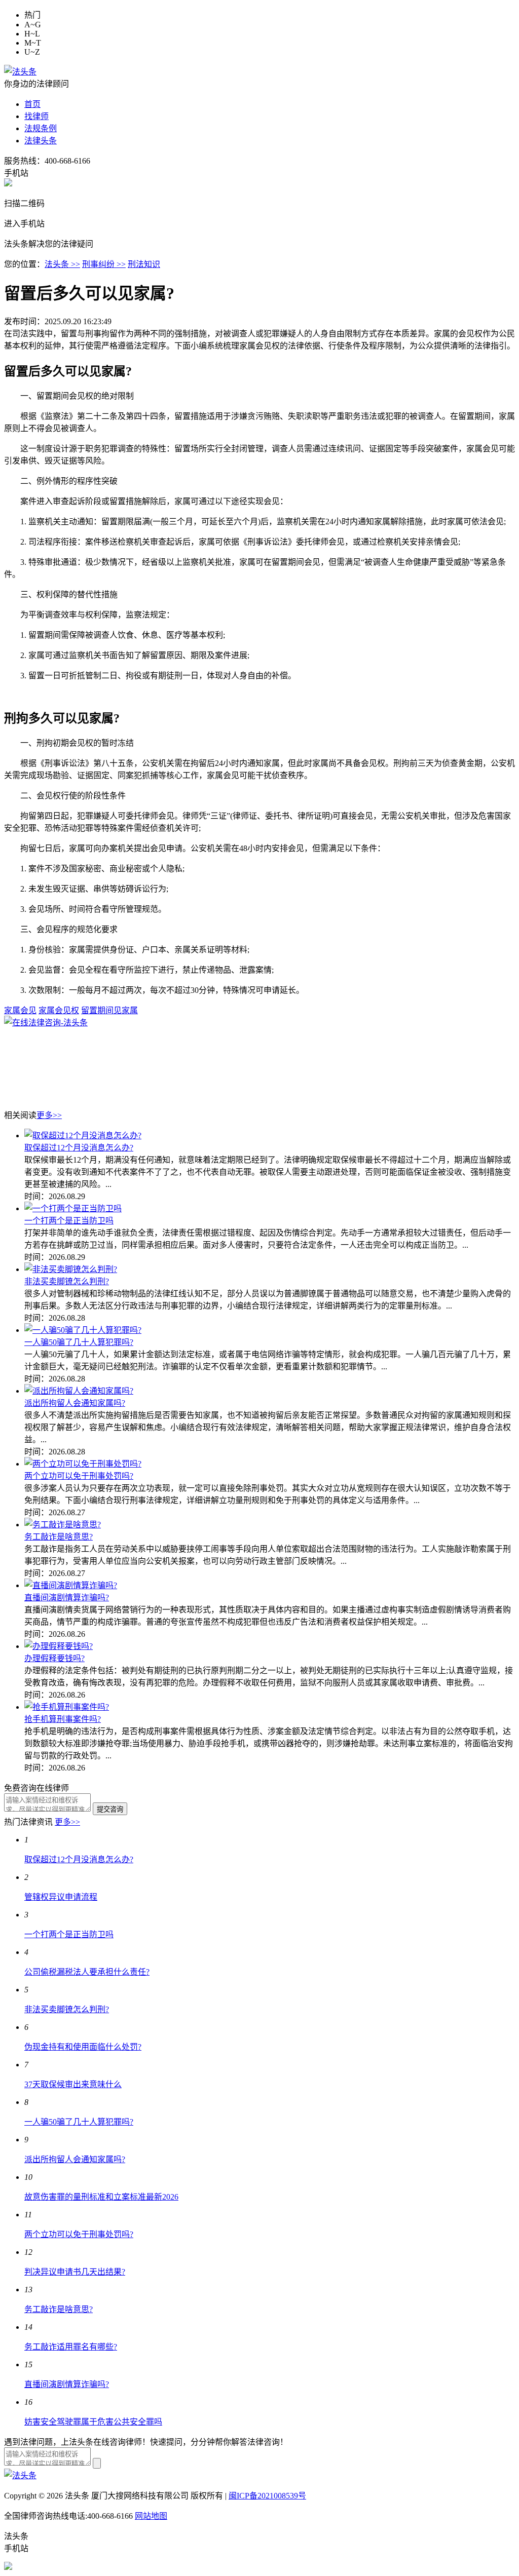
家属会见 (20, 1010)
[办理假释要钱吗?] (59, 1646)
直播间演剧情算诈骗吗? (67, 1598)
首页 (32, 104)
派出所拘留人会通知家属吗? (75, 1403)
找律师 (36, 116)
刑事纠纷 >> (104, 264)
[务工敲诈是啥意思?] (63, 1525)
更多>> (49, 1115)
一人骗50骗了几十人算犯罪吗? (79, 1342)
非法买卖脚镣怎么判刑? (67, 1281)
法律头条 (41, 141)
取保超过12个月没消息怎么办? (79, 1148)
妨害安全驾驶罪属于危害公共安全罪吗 (93, 2422)
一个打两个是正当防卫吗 (69, 1221)
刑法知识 (144, 264)
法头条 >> (62, 264)
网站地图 (151, 2516)
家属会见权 (59, 1010)
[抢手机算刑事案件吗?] (67, 1707)
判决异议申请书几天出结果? (75, 2272)
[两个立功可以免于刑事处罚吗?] (83, 1464)
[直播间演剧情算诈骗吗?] (71, 1585)
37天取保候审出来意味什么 (73, 2084)
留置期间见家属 (109, 1010)
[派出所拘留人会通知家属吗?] (79, 1391)
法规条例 (41, 128)
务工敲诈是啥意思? (59, 1537)
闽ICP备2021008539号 (267, 2496)
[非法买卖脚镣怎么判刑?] (71, 1269)
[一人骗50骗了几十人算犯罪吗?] (83, 1330)
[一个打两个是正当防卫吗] (73, 1208)
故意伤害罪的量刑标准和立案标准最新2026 (101, 2197)
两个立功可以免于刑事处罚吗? (79, 1476)
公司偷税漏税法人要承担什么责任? (87, 1972)
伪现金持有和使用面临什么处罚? (83, 2047)
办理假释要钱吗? (54, 1658)
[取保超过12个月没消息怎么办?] (83, 1136)
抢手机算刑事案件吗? (63, 1719)
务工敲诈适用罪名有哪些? (71, 2347)
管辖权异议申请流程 (61, 1897)
